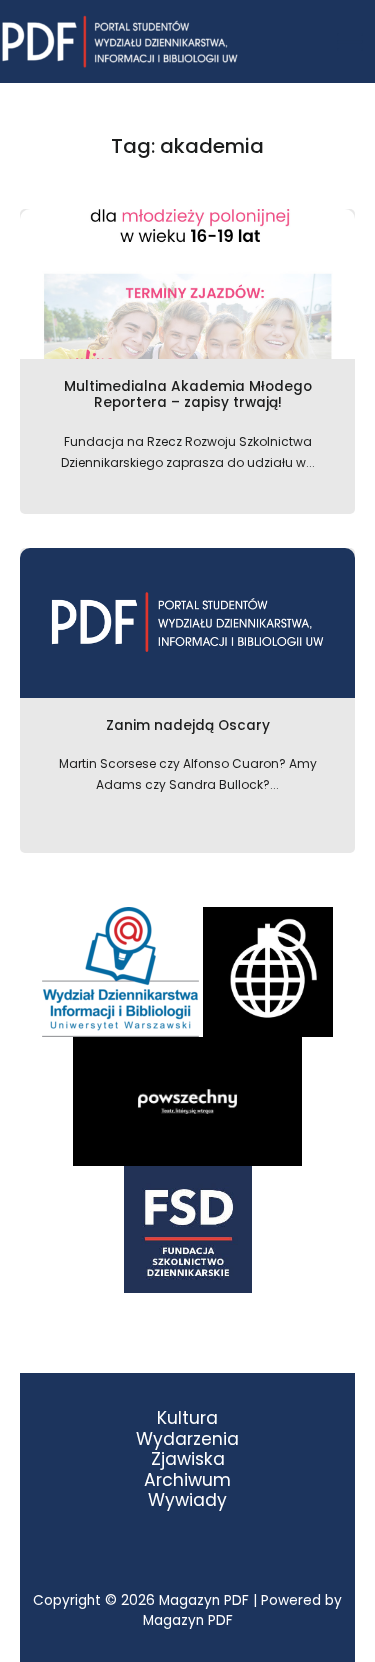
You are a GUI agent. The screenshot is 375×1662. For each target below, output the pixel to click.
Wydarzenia (187, 1439)
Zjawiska (188, 1459)
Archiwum (187, 1480)
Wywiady (187, 1500)
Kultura (187, 1418)
